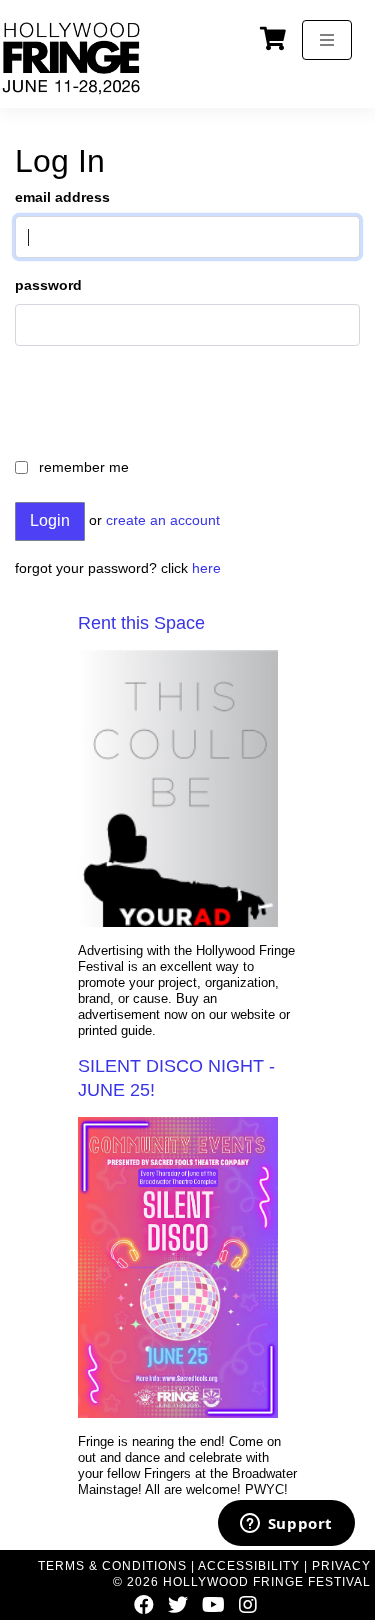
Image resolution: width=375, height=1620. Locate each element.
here (206, 568)
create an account (163, 520)
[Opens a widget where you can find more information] (286, 1525)
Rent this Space (141, 623)
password (48, 285)
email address (62, 197)
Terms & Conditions (112, 1566)
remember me (84, 467)
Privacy (341, 1566)
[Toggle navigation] (327, 40)
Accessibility (249, 1566)
